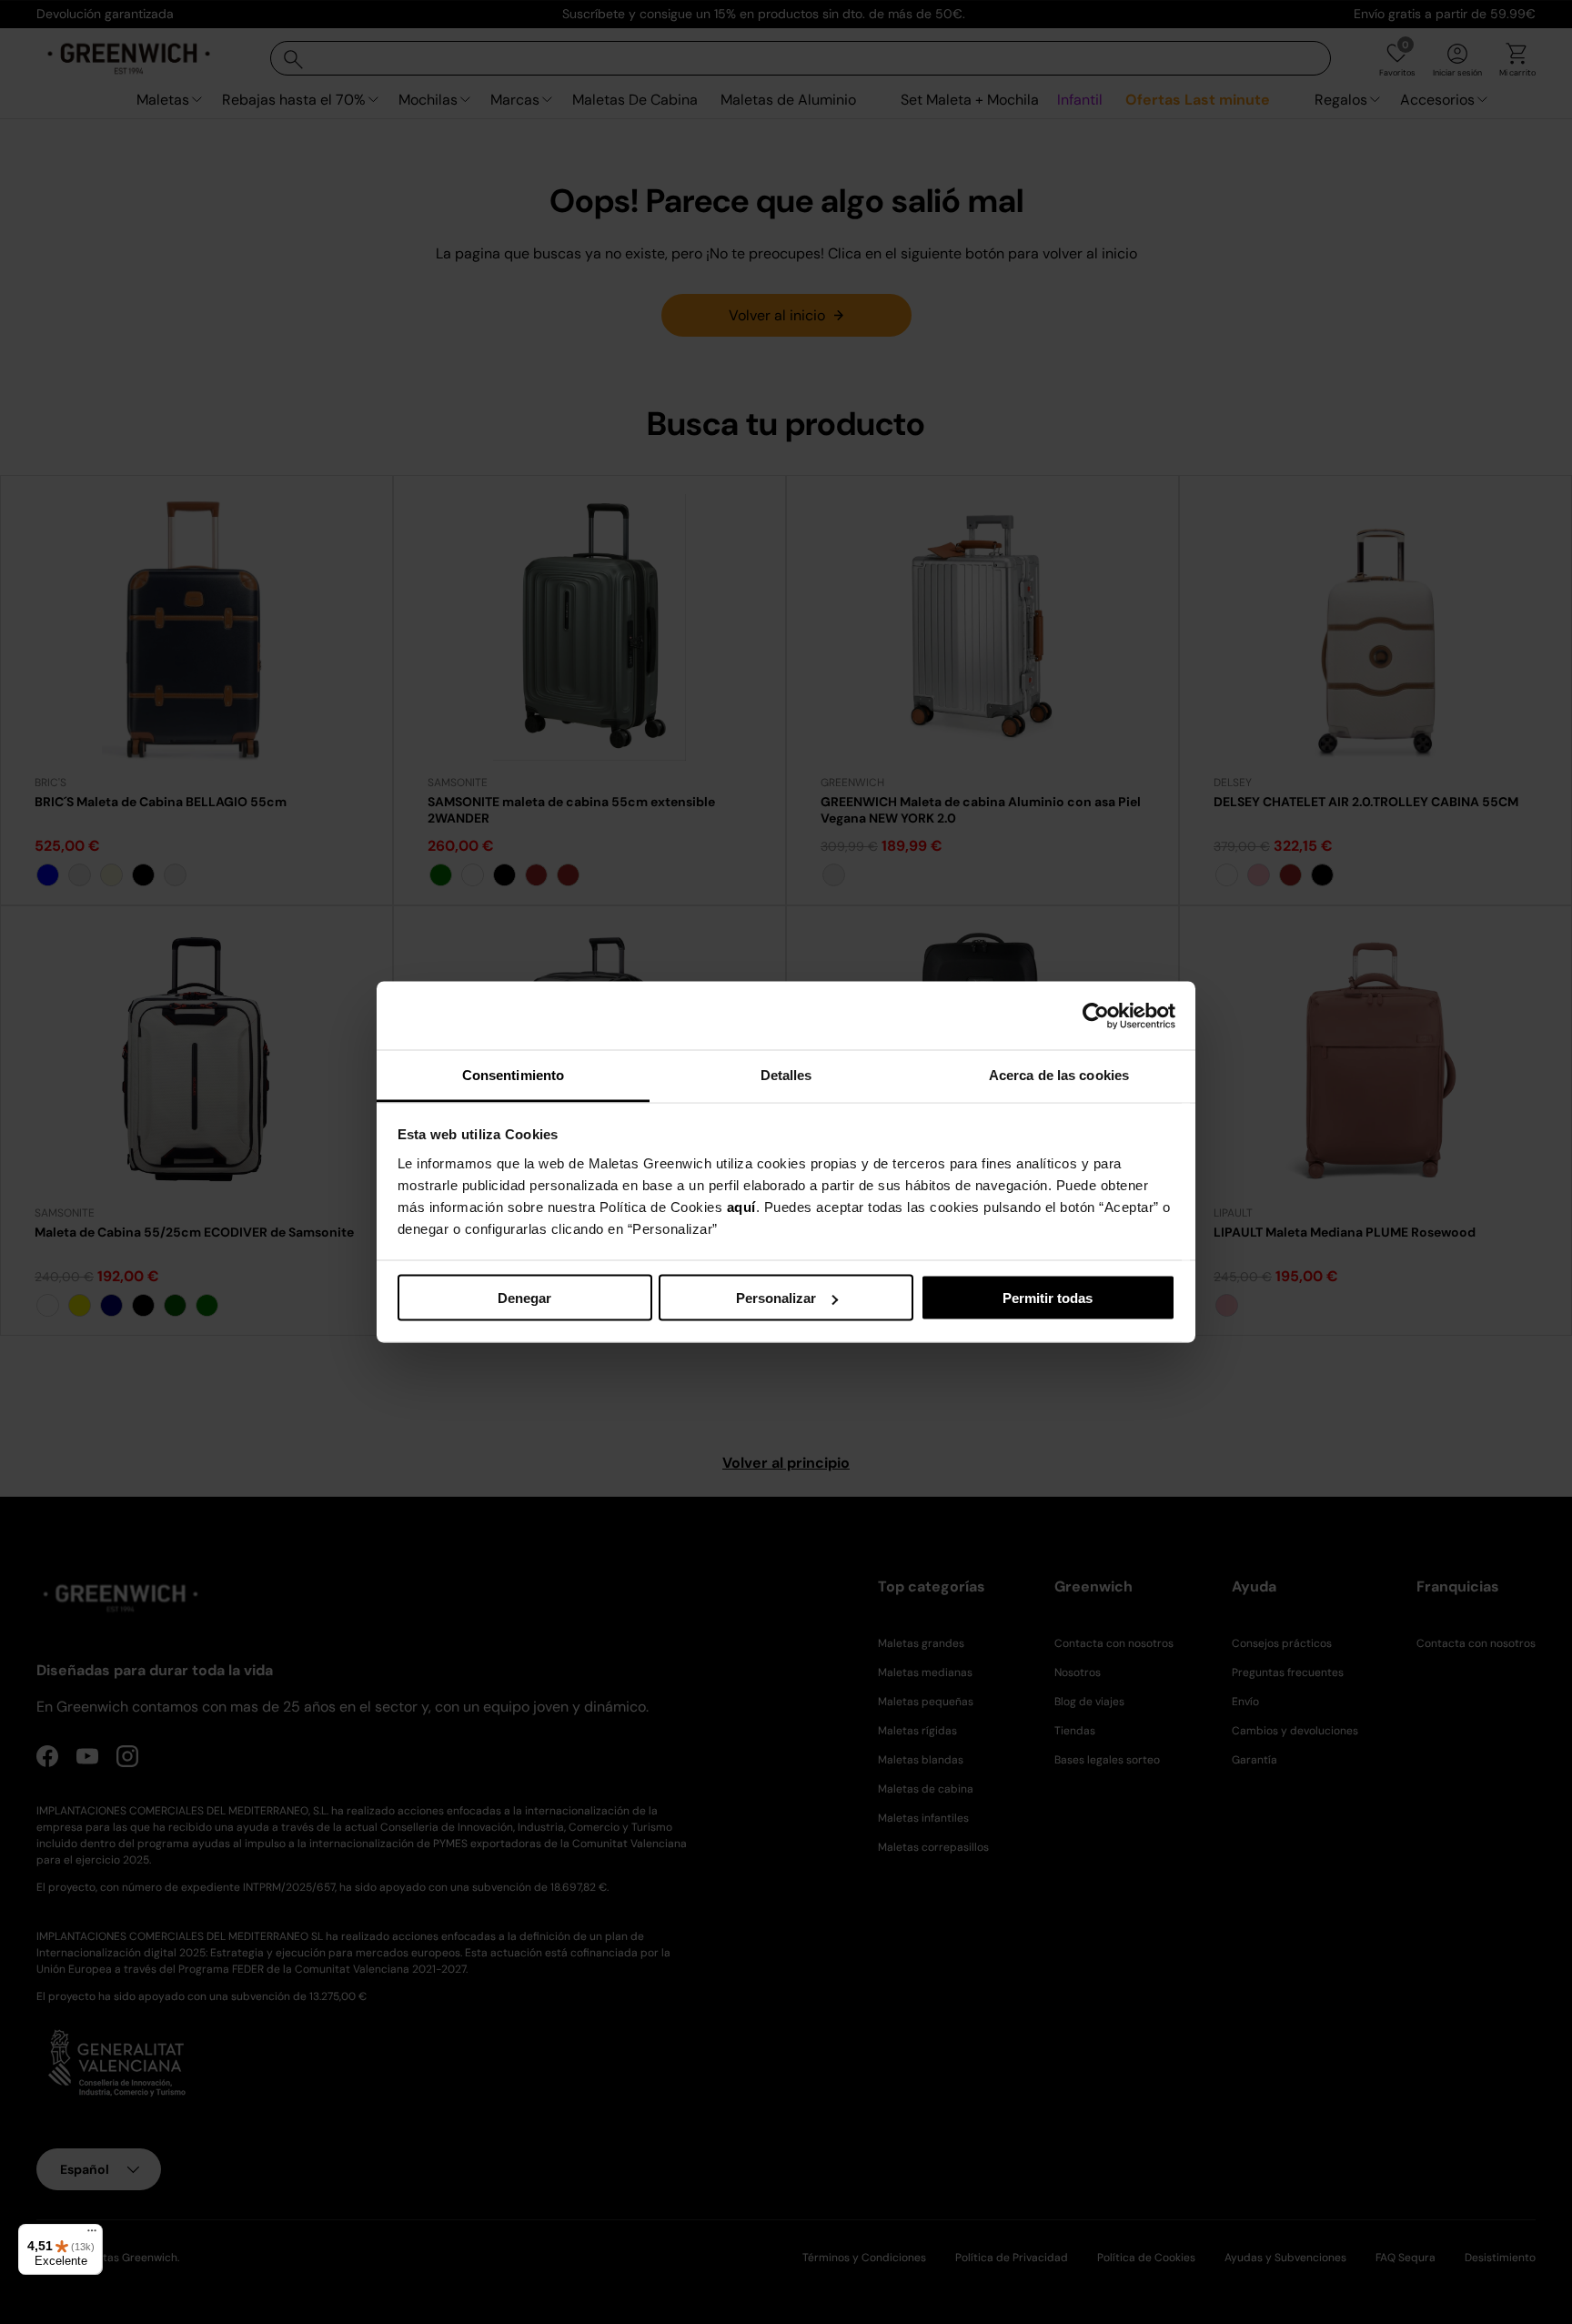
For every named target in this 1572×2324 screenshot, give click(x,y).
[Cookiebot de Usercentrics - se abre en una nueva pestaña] (1096, 1015)
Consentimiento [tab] (513, 1075)
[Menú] (92, 2235)
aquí (741, 1207)
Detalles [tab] (786, 1075)
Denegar (524, 1298)
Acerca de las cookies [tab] (1059, 1075)
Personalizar (776, 1298)
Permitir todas (1048, 1298)
